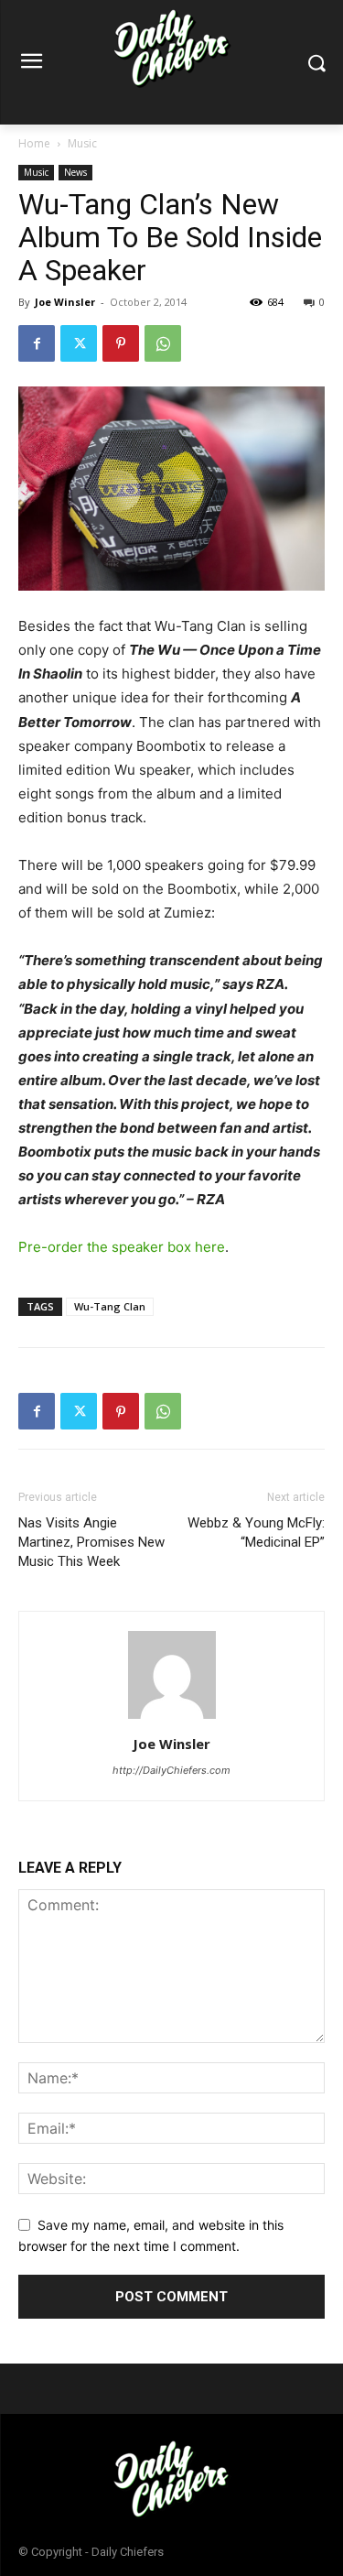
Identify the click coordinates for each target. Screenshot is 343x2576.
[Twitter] (79, 343)
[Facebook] (37, 343)
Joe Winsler (65, 302)
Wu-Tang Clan (110, 1306)
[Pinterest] (121, 343)
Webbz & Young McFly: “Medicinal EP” (256, 1533)
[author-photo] (172, 1718)
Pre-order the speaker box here (122, 1247)
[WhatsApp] (163, 343)
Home (34, 143)
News (75, 172)
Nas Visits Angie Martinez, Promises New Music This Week (91, 1542)
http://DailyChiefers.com (171, 1770)
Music (82, 143)
